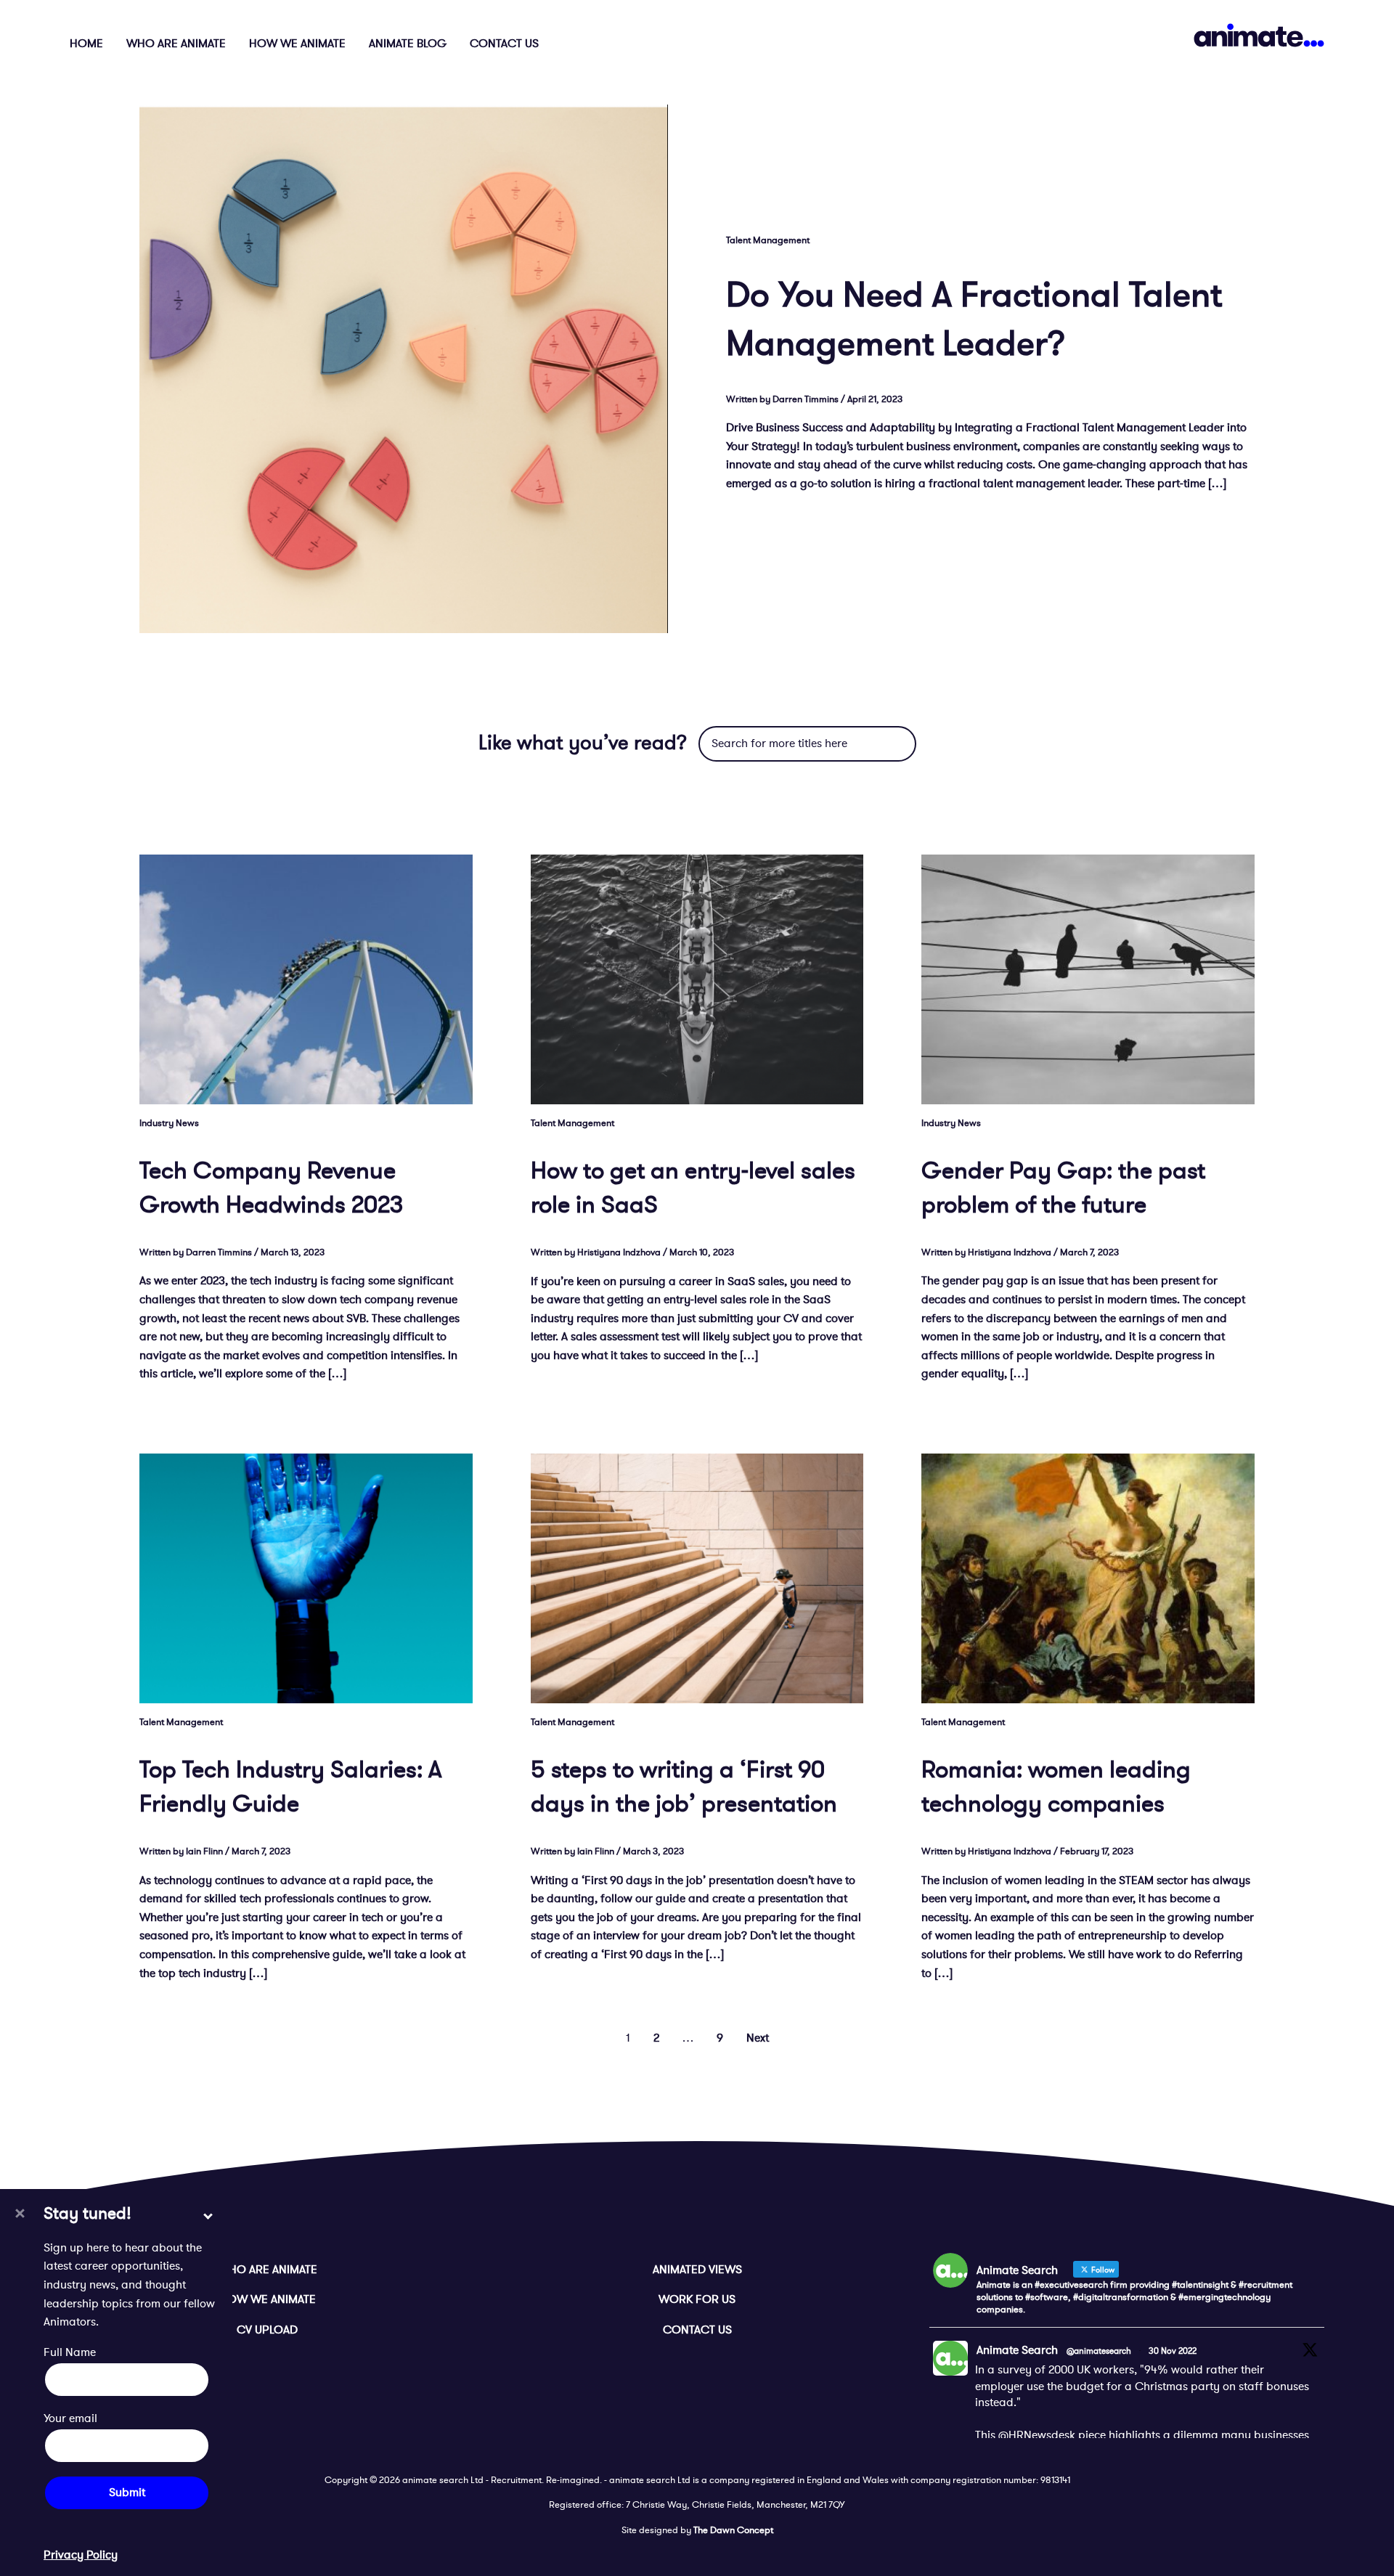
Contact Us (504, 44)
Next (758, 2038)
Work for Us (697, 2299)
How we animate (268, 2299)
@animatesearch (1099, 2351)
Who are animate (268, 2270)
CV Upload (267, 2330)
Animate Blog (408, 44)
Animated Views (697, 2270)
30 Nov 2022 (1173, 2351)
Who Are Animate (176, 44)
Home (86, 44)
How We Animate (297, 44)
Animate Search (1017, 2350)
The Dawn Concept (733, 2530)
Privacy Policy (81, 2554)
